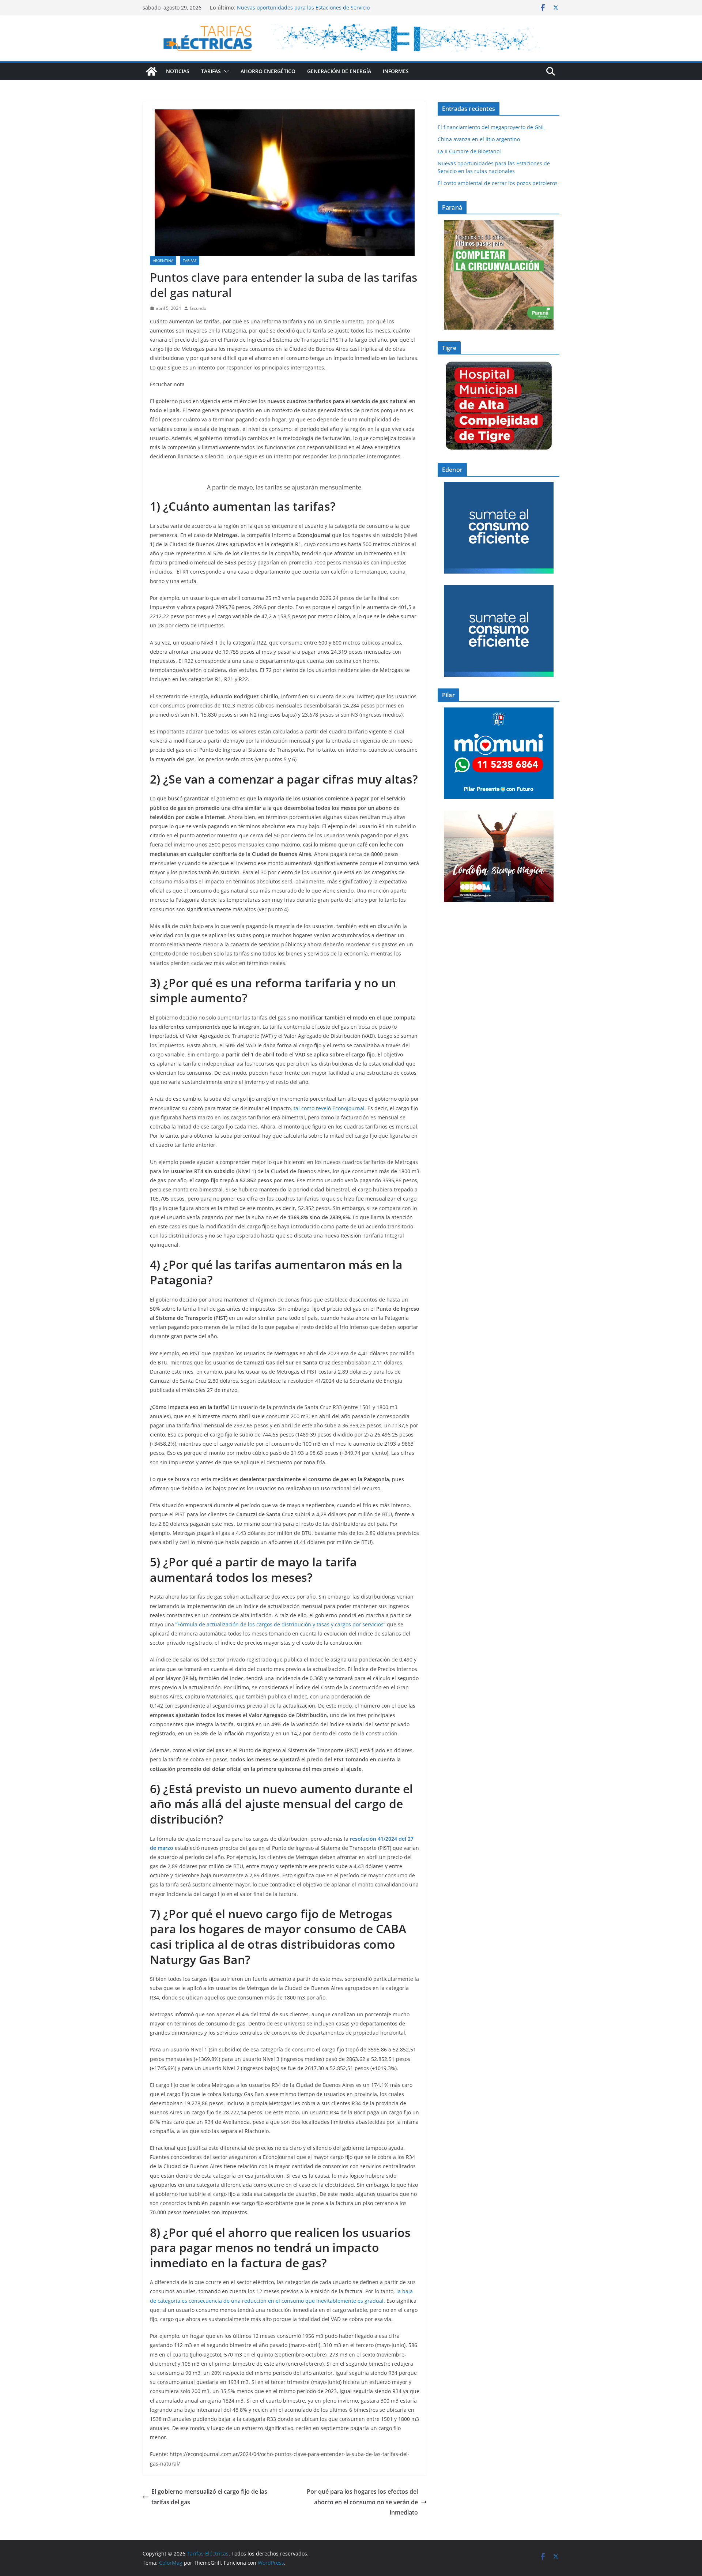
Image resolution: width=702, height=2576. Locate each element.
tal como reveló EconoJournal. (330, 1108)
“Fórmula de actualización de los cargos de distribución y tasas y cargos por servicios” (280, 1624)
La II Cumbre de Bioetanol (469, 151)
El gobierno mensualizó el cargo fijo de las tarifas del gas (209, 2497)
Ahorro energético (268, 71)
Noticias (178, 71)
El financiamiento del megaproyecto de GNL (492, 127)
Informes (396, 71)
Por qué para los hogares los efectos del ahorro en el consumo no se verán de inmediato (362, 2502)
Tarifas (211, 71)
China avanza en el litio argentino (479, 139)
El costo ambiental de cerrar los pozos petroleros (498, 183)
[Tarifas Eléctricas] (151, 71)
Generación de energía (339, 71)
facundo (198, 308)
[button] (225, 71)
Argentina (163, 260)
